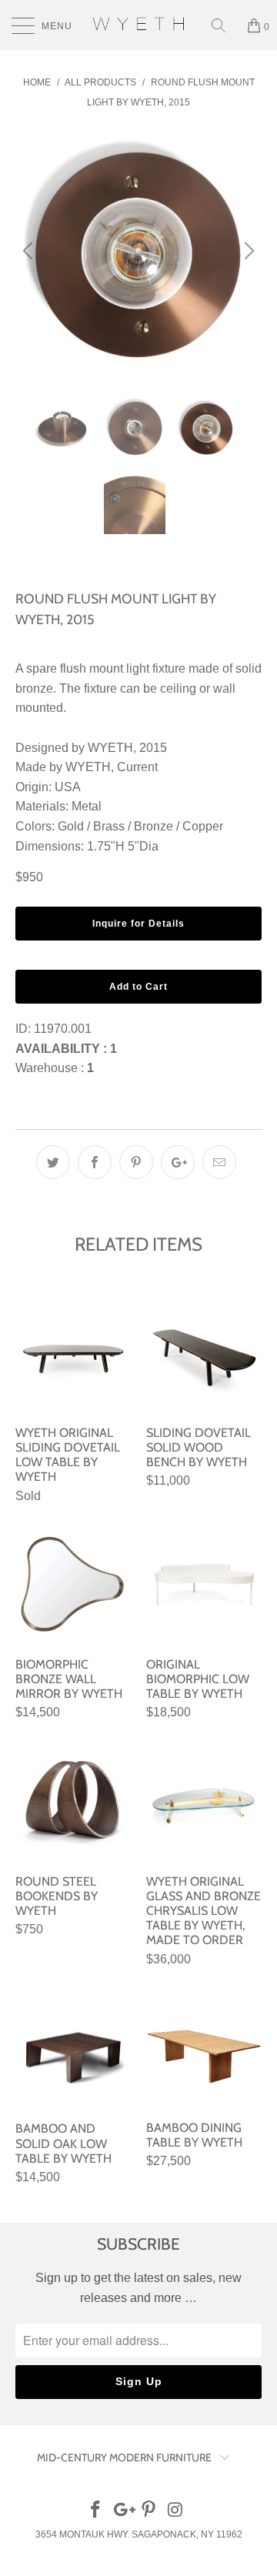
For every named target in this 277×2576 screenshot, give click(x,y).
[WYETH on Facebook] (96, 2511)
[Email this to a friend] (219, 1162)
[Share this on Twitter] (53, 1162)
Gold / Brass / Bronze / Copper (140, 826)
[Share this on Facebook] (95, 1162)
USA (68, 787)
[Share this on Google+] (178, 1162)
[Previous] (30, 251)
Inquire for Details (138, 924)
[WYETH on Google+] (122, 2511)
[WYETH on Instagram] (176, 2511)
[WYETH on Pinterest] (149, 2511)
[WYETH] (138, 25)
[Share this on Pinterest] (136, 1162)
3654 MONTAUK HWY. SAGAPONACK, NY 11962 (139, 2534)
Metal (87, 806)
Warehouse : (55, 1068)
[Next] (247, 251)
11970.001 (63, 1029)
